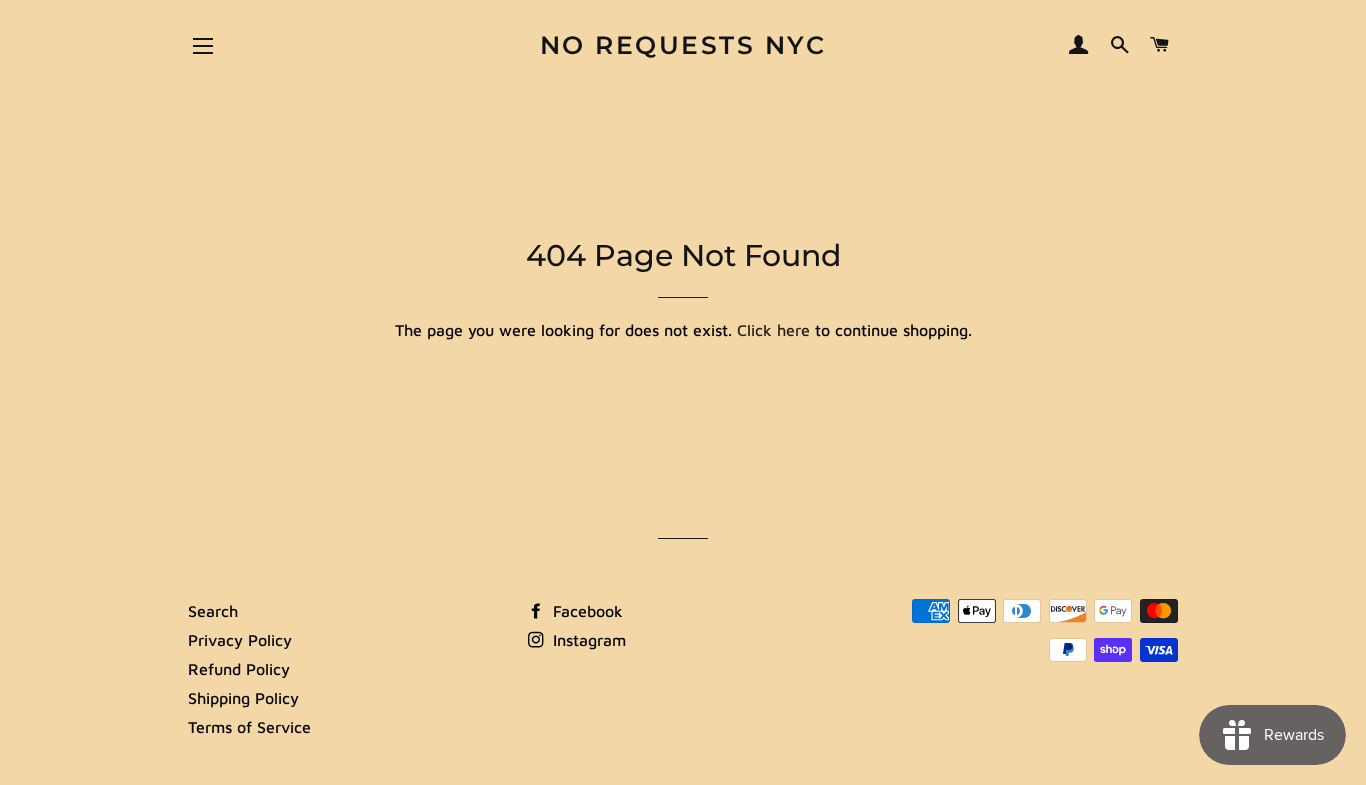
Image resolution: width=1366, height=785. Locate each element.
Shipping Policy (243, 698)
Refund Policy (239, 669)
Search (213, 611)
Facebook (585, 611)
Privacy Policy (240, 640)
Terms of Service (249, 727)
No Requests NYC (683, 45)
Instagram (587, 640)
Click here (773, 330)
